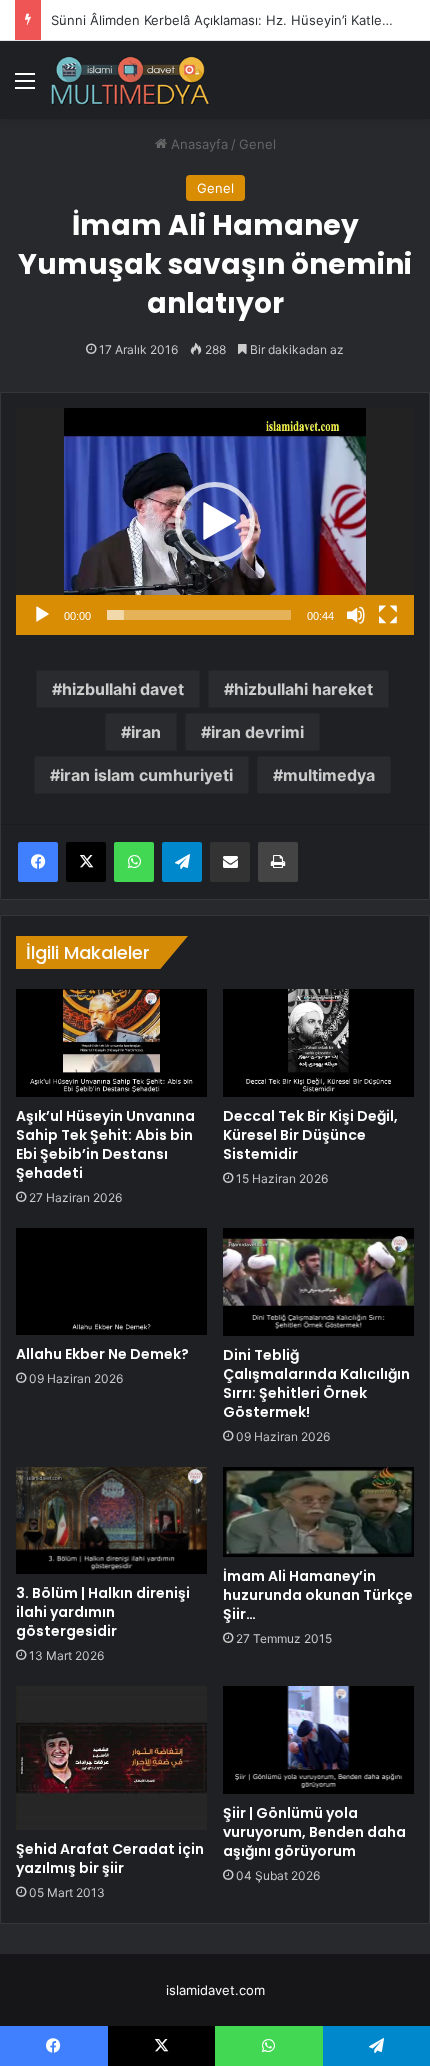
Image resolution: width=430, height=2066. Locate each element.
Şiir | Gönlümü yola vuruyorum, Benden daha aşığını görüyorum (314, 1832)
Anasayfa (197, 144)
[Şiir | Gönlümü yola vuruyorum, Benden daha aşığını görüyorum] (318, 1740)
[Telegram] (182, 862)
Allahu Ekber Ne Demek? (102, 1354)
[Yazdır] (278, 862)
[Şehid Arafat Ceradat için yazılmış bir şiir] (111, 1757)
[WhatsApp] (134, 862)
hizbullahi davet (123, 689)
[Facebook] (38, 862)
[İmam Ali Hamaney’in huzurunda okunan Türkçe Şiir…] (318, 1512)
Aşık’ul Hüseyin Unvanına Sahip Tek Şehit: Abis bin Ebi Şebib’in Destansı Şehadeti (105, 1144)
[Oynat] (42, 615)
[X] (86, 862)
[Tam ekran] (388, 615)
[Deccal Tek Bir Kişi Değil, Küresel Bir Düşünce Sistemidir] (318, 1042)
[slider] (199, 615)
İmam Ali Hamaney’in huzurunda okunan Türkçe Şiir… (318, 1595)
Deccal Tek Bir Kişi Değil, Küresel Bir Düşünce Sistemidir (310, 1135)
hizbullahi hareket (303, 689)
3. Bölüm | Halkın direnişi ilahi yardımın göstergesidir (103, 1612)
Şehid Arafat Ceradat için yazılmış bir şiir (110, 1858)
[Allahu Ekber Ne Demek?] (111, 1281)
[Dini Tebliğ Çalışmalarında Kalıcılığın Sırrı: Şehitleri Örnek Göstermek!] (318, 1282)
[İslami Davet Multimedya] (130, 80)
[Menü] (25, 87)
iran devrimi (257, 732)
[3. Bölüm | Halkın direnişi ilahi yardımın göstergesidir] (111, 1521)
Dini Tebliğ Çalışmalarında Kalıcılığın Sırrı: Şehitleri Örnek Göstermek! (316, 1383)
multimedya (329, 775)
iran (146, 732)
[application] (215, 521)
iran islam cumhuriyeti (146, 775)
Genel (257, 144)
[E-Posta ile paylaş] (230, 862)
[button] (215, 522)
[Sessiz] (356, 615)
